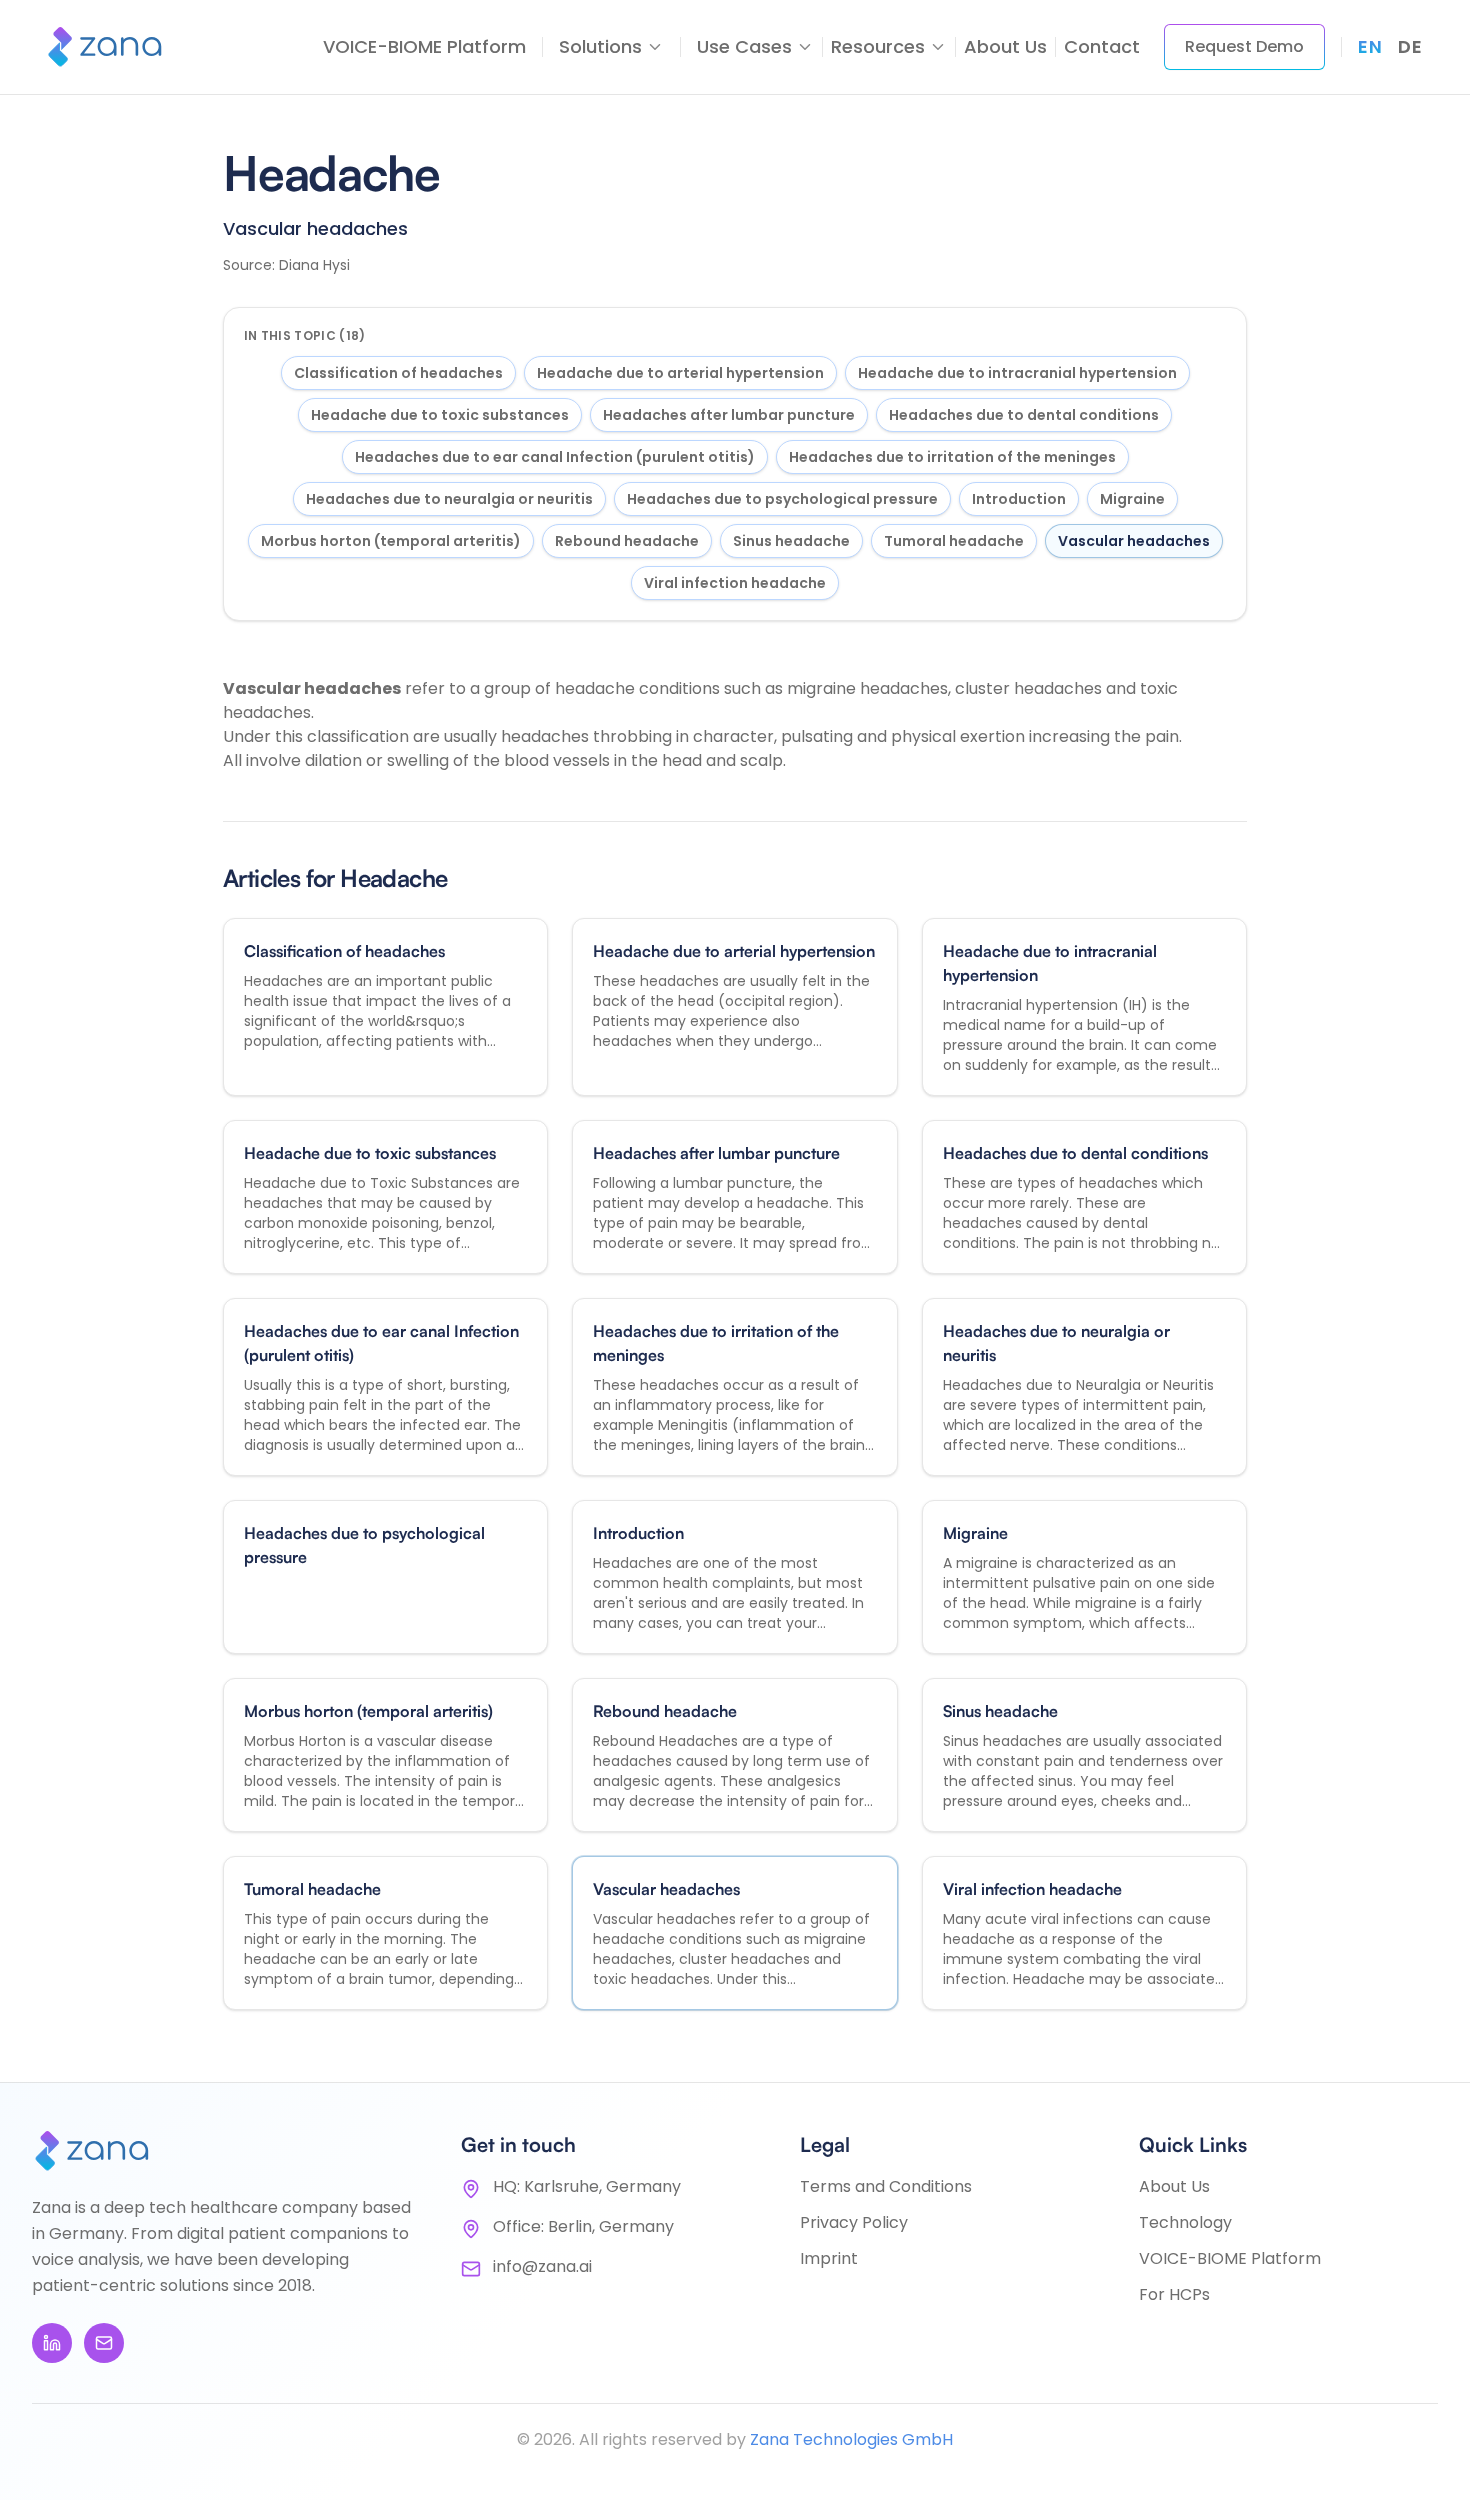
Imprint (829, 2258)
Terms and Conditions (886, 2186)
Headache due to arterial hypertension (680, 373)
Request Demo (1244, 46)
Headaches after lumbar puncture (729, 415)
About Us (1005, 46)
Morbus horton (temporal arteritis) (391, 541)
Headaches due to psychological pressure (782, 499)
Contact (1102, 46)
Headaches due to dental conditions (1024, 415)
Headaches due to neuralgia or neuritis (449, 499)
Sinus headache (791, 541)
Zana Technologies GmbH (851, 2439)
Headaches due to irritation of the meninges (952, 457)
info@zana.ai (542, 2266)
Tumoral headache (954, 541)
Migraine (1132, 499)
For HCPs (1174, 2294)
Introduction (1019, 499)
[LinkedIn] (52, 2343)
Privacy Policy (854, 2222)
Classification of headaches (398, 373)
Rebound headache (627, 541)
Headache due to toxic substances (440, 415)
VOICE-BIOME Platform (424, 46)
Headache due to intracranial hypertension (1017, 373)
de (1410, 46)
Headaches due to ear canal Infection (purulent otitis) (555, 457)
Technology (1185, 2222)
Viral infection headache (735, 583)
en (1370, 46)
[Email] (104, 2343)
